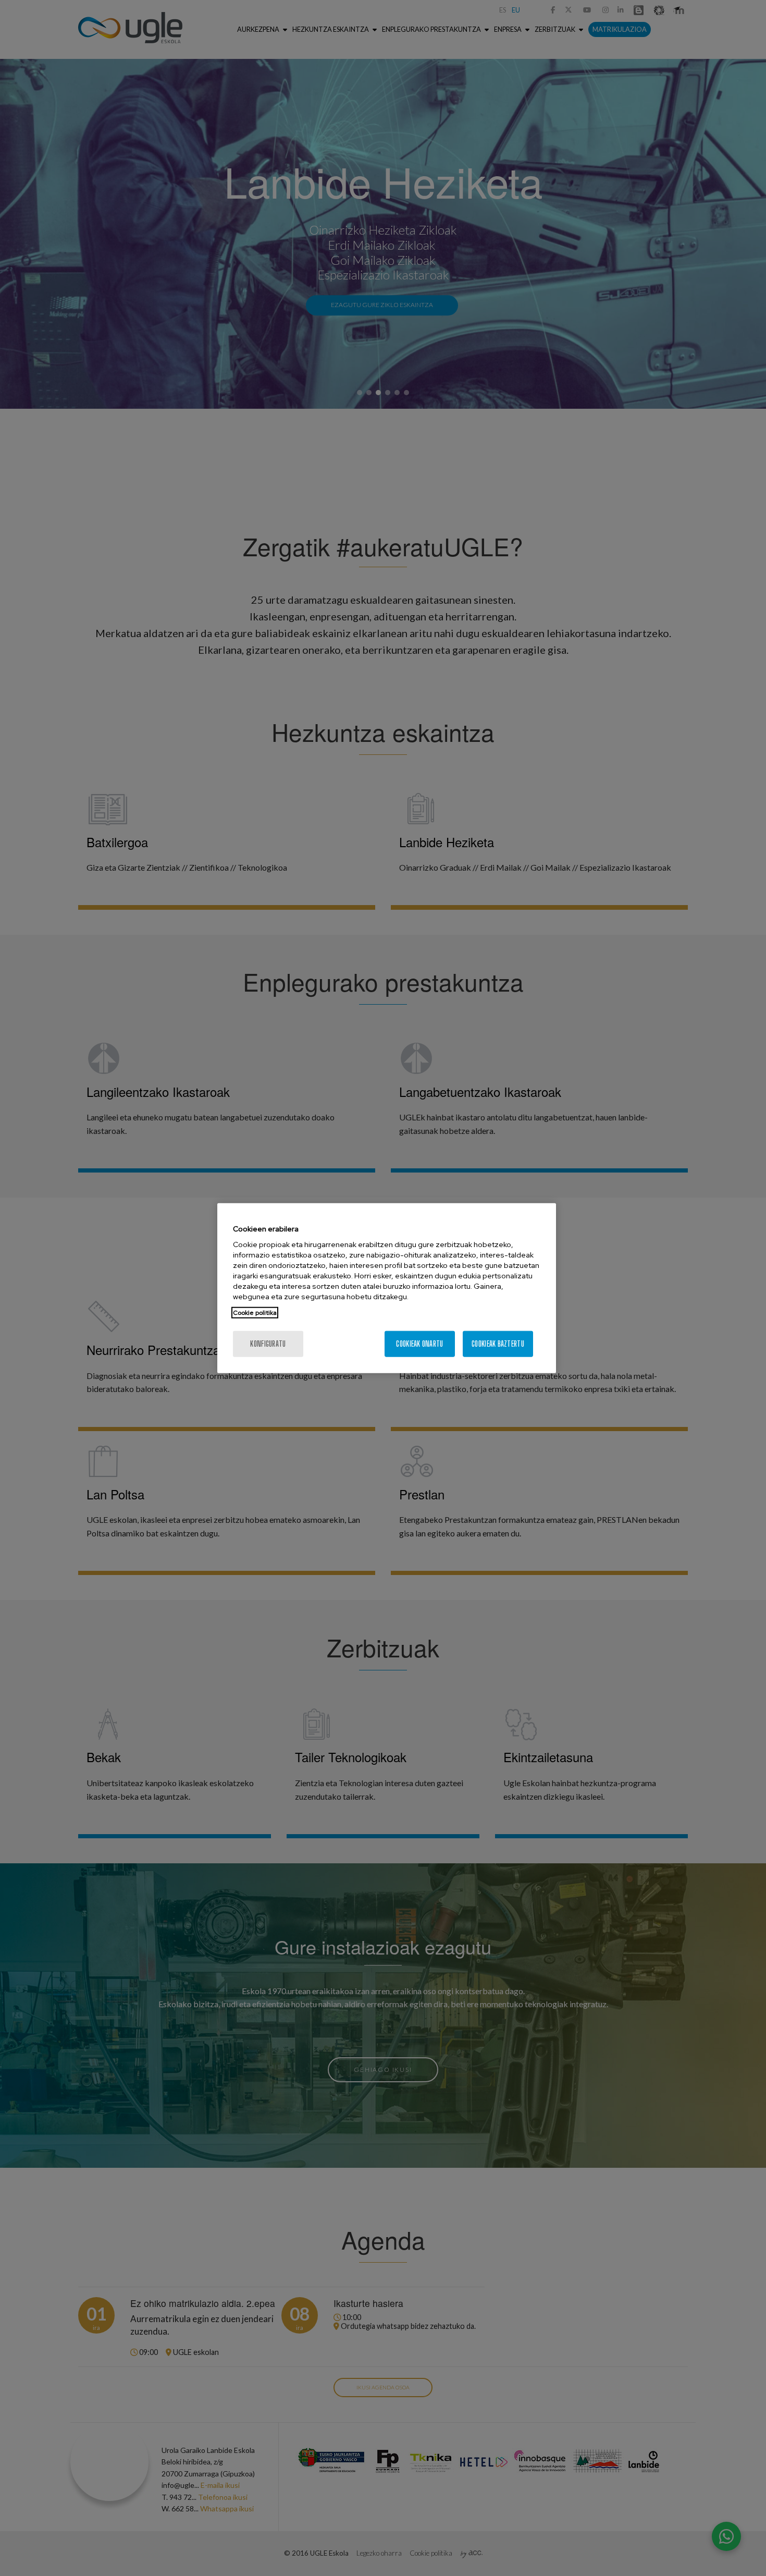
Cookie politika (255, 1313)
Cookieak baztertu (498, 1344)
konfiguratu (268, 1344)
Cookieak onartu (419, 1344)
